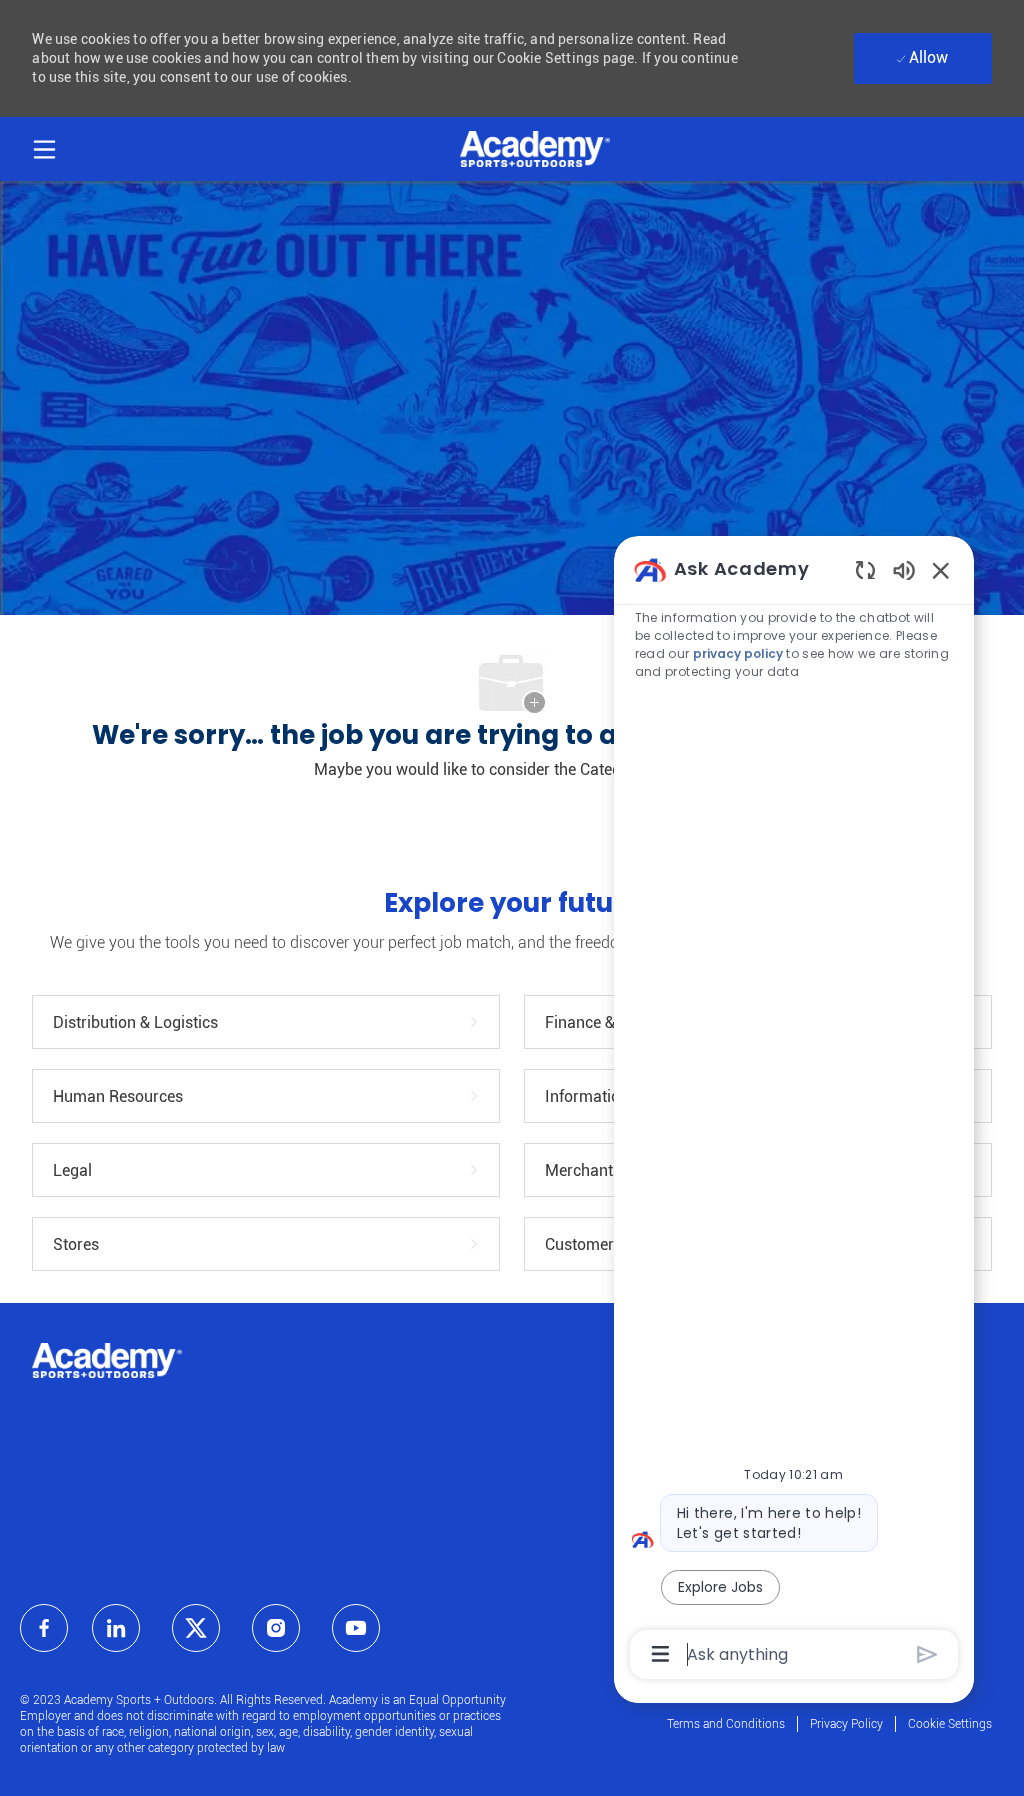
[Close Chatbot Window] (941, 570)
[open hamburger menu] (44, 146)
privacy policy (738, 653)
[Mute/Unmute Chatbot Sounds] (904, 569)
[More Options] (660, 1654)
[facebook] (44, 1628)
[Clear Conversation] (865, 569)
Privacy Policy (846, 1724)
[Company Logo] (535, 148)
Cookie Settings (950, 1724)
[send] (927, 1654)
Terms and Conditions (726, 1724)
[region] (794, 1110)
